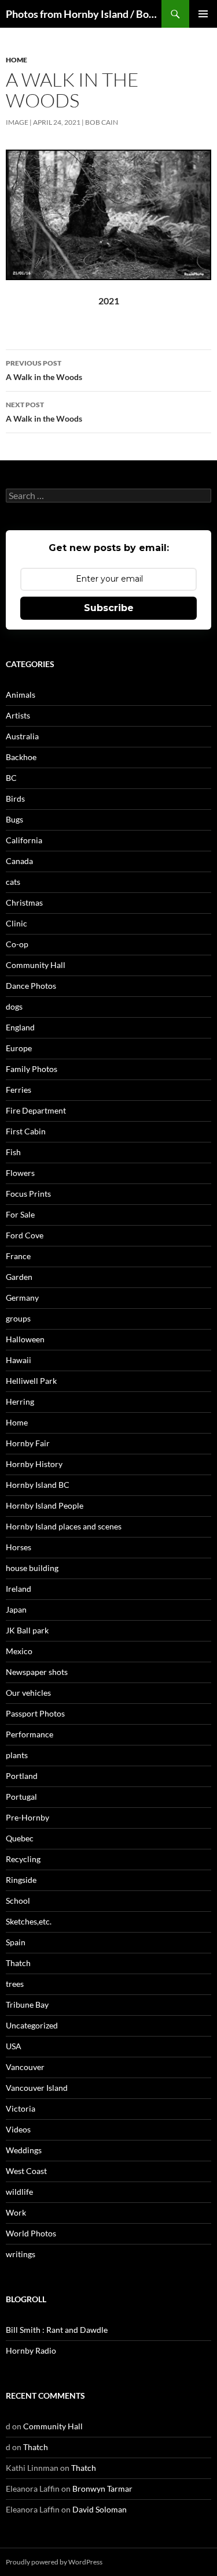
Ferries (19, 1090)
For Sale (20, 1214)
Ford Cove (25, 1235)
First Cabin (26, 1131)
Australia (22, 736)
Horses (19, 1547)
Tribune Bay (27, 2004)
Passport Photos (35, 1713)
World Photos (31, 2233)
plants (17, 1755)
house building (32, 1568)
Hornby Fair (28, 1443)
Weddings (24, 2150)
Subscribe (109, 608)
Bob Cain (102, 122)
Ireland (19, 1589)
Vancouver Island (37, 2088)
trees (15, 1984)
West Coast (26, 2171)
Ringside (21, 1880)
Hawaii (19, 1360)
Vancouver (25, 2067)
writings (21, 2254)
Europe (19, 1048)
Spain (16, 1942)
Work (16, 2212)
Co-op (17, 944)
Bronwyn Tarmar (102, 2488)
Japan (16, 1609)
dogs (14, 1006)
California (24, 840)
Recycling (23, 1859)
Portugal (21, 1797)
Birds (15, 799)
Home (16, 60)
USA (14, 2046)
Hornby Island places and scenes (64, 1526)
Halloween (25, 1339)
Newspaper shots (37, 1672)
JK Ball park (27, 1630)
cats (13, 882)
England (20, 1027)
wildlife (19, 2192)
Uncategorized (32, 2025)
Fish (13, 1152)
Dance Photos (31, 986)
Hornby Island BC (38, 1485)
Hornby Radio (31, 2350)
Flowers (20, 1173)
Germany (22, 1298)
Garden (19, 1277)
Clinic (16, 923)
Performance (30, 1734)
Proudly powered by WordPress (54, 2562)
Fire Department (36, 1110)
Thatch (18, 1963)
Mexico (19, 1651)
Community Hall (36, 965)
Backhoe (21, 757)
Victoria (21, 2108)
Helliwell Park (31, 1381)
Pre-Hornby (27, 1817)
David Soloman (100, 2509)
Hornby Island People (45, 1505)
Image (17, 122)
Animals (21, 695)
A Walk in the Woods (44, 370)
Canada (19, 861)
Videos (18, 2129)
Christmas (24, 902)
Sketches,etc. (29, 1921)
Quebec (20, 1838)
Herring (20, 1401)
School (18, 1901)
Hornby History (34, 1464)
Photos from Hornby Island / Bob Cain (84, 14)
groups (18, 1318)
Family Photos (32, 1069)
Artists (18, 715)
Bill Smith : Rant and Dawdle (57, 2330)
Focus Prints (28, 1194)
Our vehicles (28, 1693)
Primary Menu (203, 14)
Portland (22, 1776)
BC (11, 778)
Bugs (14, 819)
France (18, 1256)
